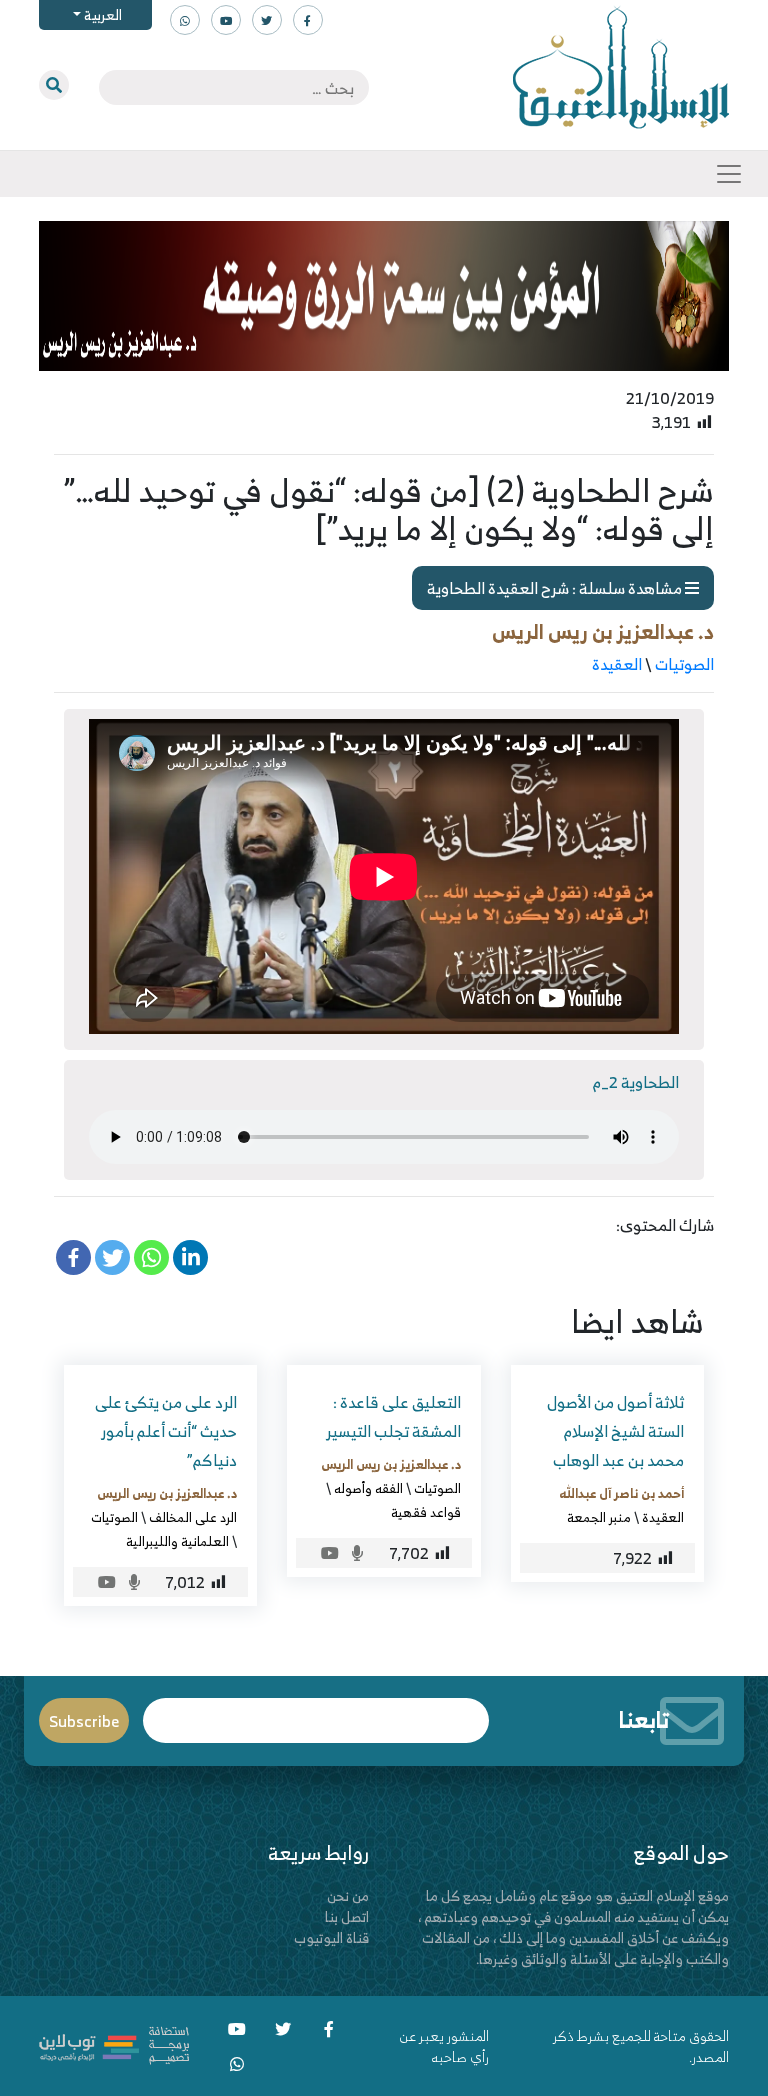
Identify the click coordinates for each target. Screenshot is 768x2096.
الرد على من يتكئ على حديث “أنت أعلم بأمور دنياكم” (166, 1431)
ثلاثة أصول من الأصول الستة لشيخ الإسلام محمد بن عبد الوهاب (615, 1431)
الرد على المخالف (193, 1517)
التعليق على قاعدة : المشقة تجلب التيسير (393, 1416)
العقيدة (617, 664)
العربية (101, 14)
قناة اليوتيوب (331, 1937)
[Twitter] (112, 1257)
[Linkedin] (190, 1257)
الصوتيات (684, 664)
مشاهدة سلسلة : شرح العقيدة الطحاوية (556, 588)
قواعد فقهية (426, 1512)
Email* (316, 1711)
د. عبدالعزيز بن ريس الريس (603, 631)
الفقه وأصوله (368, 1488)
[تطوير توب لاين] (114, 2043)
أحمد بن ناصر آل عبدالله (621, 1493)
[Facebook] (73, 1257)
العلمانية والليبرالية (177, 1541)
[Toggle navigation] (729, 174)
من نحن (348, 1895)
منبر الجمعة (599, 1517)
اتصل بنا (347, 1916)
